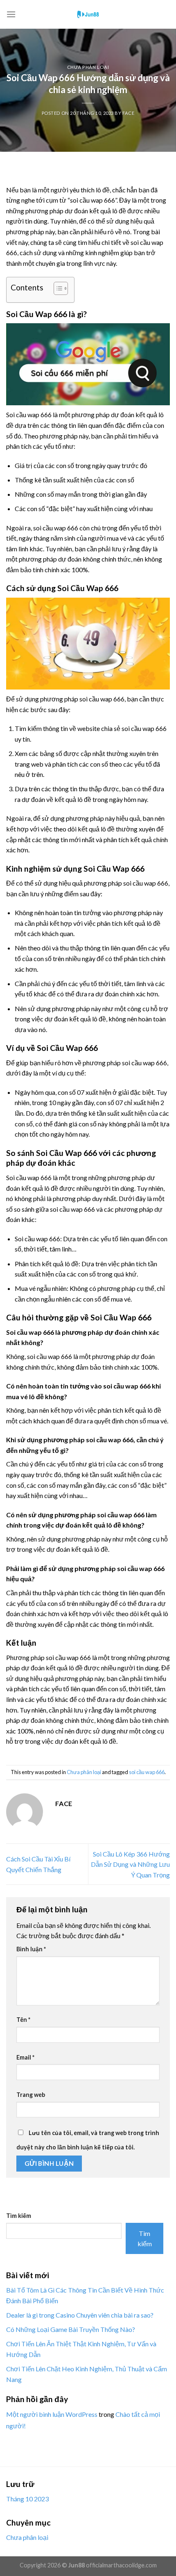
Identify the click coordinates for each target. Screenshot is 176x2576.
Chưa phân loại (88, 67)
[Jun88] (88, 14)
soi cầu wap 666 (147, 1772)
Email (25, 2057)
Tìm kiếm (19, 2216)
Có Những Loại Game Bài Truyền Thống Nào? (71, 2329)
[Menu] (11, 14)
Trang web (31, 2095)
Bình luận (31, 1949)
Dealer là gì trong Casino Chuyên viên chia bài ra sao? (80, 2315)
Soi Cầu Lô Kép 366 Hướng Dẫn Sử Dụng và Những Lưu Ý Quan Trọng (130, 1864)
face (128, 113)
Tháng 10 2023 (27, 2499)
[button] (57, 290)
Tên (23, 2020)
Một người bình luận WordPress (52, 2414)
